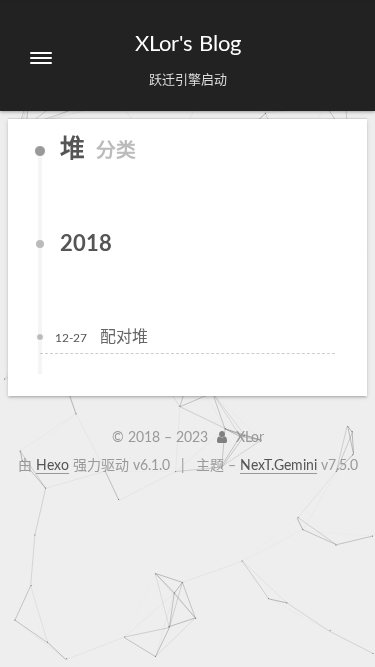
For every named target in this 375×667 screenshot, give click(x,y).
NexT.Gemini (278, 466)
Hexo (52, 466)
